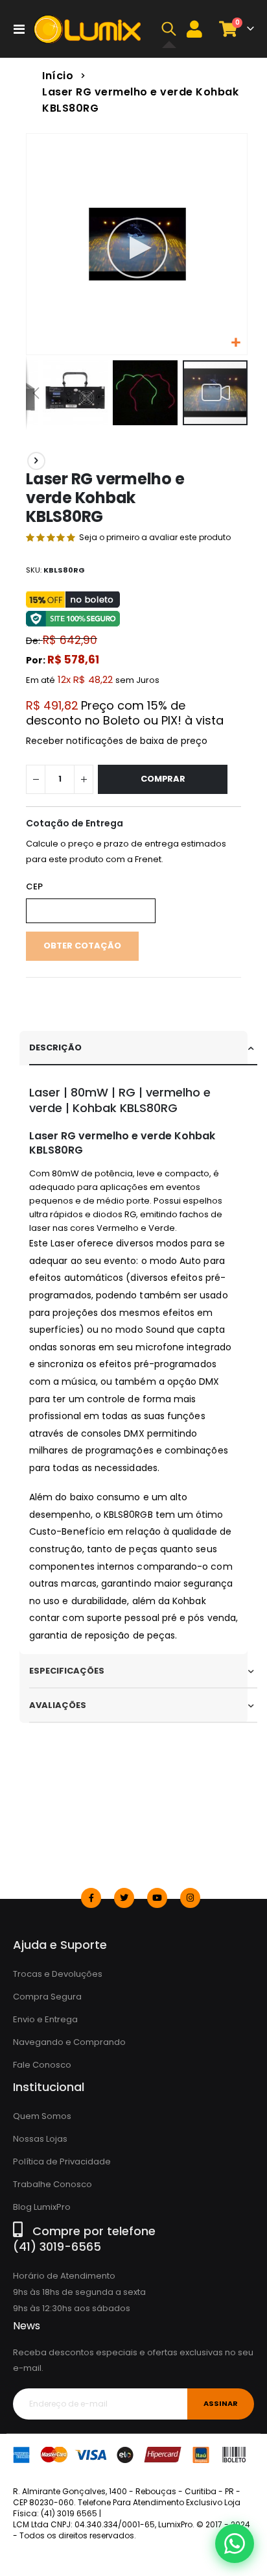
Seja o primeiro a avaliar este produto (155, 537)
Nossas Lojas (40, 2139)
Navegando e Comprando (69, 2042)
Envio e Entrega (45, 2019)
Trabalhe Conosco (52, 2184)
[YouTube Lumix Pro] (157, 1898)
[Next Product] (36, 461)
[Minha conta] (194, 29)
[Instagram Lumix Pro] (190, 1898)
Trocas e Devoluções (58, 1974)
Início (58, 76)
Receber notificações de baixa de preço (117, 741)
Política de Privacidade (62, 2161)
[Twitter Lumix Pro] (124, 1898)
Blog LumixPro (42, 2207)
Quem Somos (42, 2116)
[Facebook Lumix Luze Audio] (91, 1898)
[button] (169, 29)
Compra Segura (47, 1997)
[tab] (143, 1048)
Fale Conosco (42, 2065)
